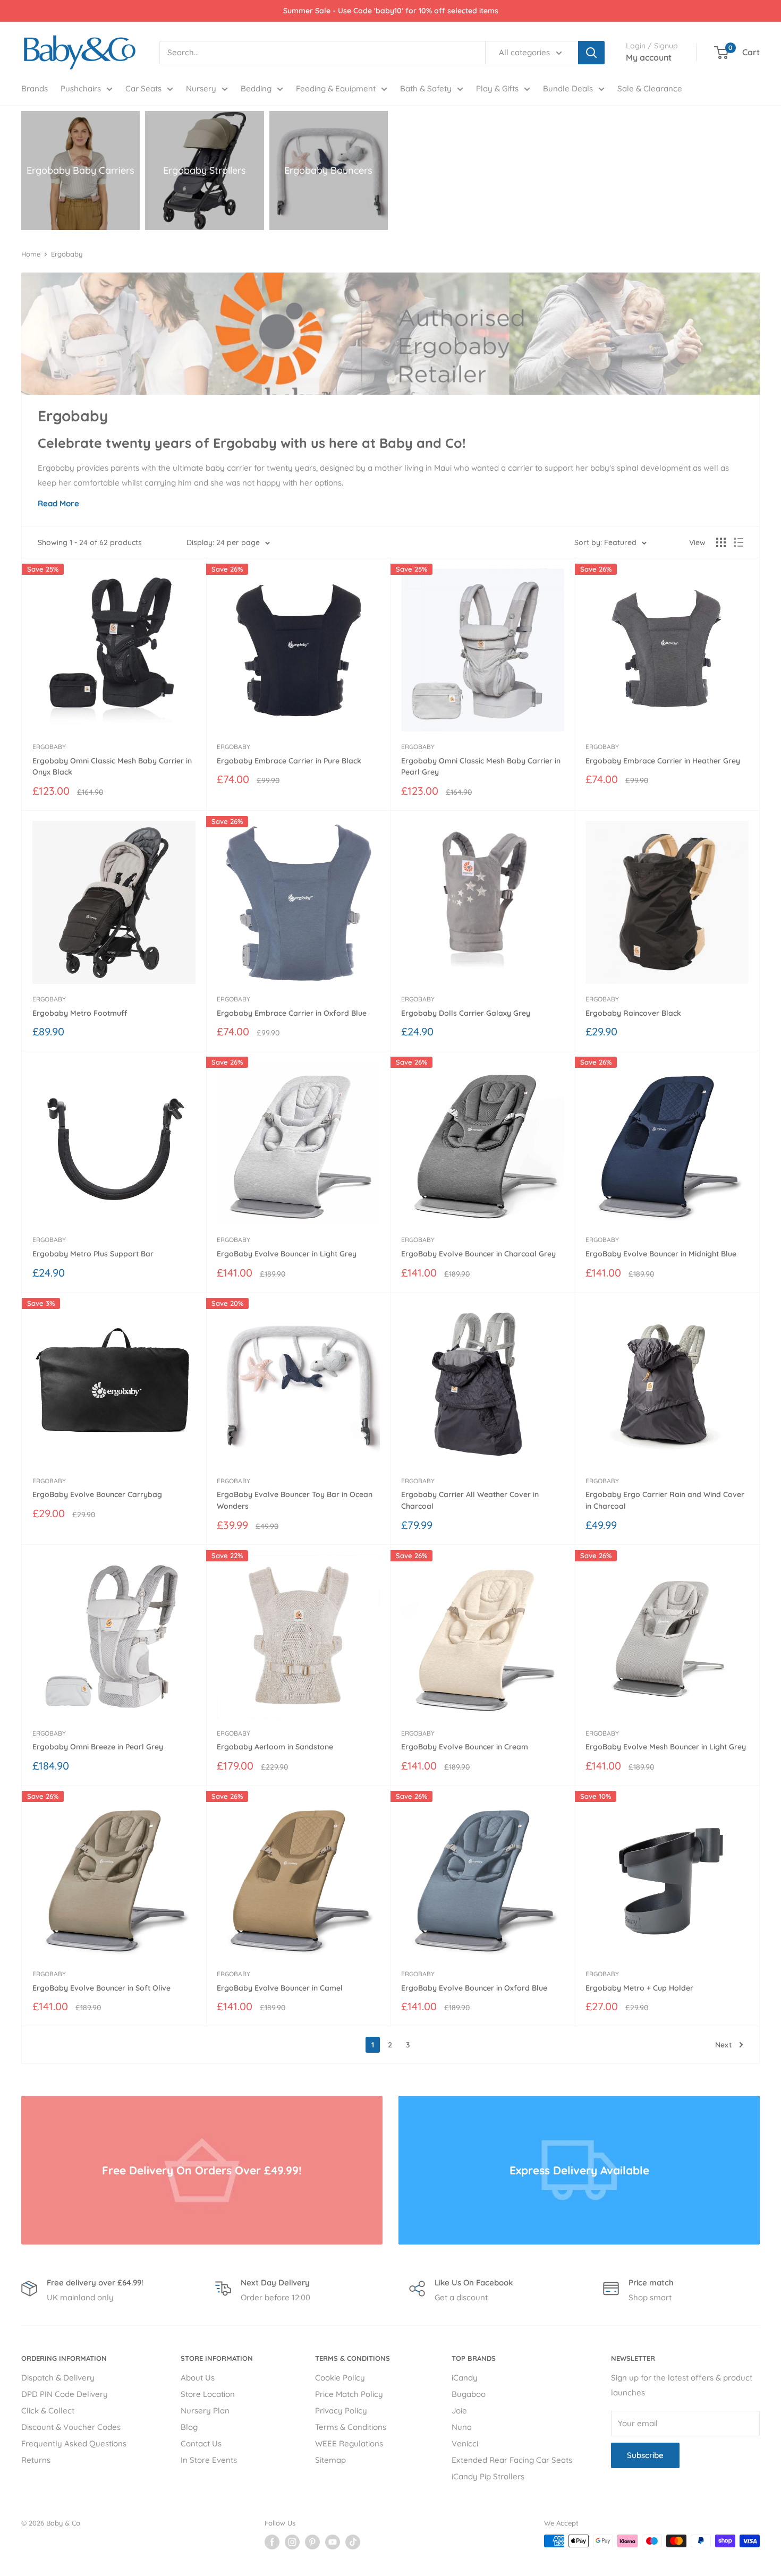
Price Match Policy (349, 2394)
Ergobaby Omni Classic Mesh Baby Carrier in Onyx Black (112, 767)
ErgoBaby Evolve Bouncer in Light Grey (287, 1254)
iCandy (465, 2378)
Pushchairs (81, 88)
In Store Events (209, 2460)
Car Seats (143, 88)
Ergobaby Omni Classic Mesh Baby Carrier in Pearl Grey (481, 767)
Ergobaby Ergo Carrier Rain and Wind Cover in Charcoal (665, 1500)
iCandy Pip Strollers (488, 2476)
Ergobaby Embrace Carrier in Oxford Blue (292, 1013)
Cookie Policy (340, 2378)
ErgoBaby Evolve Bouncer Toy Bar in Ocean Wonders (295, 1500)
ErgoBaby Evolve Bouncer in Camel (280, 1988)
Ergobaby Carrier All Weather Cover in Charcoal (470, 1500)
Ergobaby (67, 254)
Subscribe (645, 2455)
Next (723, 2045)
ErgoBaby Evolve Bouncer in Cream (465, 1747)
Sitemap (330, 2460)
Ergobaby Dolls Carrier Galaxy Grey (466, 1013)
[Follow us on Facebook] (272, 2542)
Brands (35, 88)
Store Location (208, 2394)
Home (31, 254)
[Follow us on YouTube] (333, 2542)
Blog (189, 2427)
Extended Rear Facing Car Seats (512, 2460)
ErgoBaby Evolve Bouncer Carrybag (97, 1494)
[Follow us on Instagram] (292, 2542)
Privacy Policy (341, 2411)
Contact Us (201, 2443)
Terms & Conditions (351, 2427)
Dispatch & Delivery (58, 2378)
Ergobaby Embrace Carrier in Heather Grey (663, 761)
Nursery (201, 88)
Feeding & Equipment (336, 88)
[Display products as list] (738, 542)
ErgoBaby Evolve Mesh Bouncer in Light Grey (666, 1747)
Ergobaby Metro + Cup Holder (639, 1988)
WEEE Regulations (349, 2443)
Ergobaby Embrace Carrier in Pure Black (289, 761)
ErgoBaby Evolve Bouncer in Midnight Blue (661, 1254)
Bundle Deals (568, 88)
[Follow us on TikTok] (353, 2542)
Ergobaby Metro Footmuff (80, 1013)
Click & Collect (48, 2411)
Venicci (465, 2443)
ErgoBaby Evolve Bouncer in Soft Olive (101, 1988)
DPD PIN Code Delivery (65, 2394)
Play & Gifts (497, 88)
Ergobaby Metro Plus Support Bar (93, 1254)
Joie (459, 2411)
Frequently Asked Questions (74, 2443)
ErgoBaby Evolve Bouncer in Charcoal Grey (478, 1254)
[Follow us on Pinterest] (312, 2542)
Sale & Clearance (650, 88)
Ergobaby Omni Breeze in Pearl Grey (98, 1747)
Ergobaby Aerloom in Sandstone (275, 1747)
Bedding (256, 88)
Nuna (462, 2427)
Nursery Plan (205, 2411)
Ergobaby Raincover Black (633, 1013)
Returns (36, 2460)
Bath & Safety (426, 88)
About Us (198, 2378)
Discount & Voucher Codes (71, 2427)
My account (649, 57)
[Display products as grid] (721, 542)
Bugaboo (469, 2394)
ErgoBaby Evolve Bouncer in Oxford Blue (474, 1988)
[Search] (591, 53)
